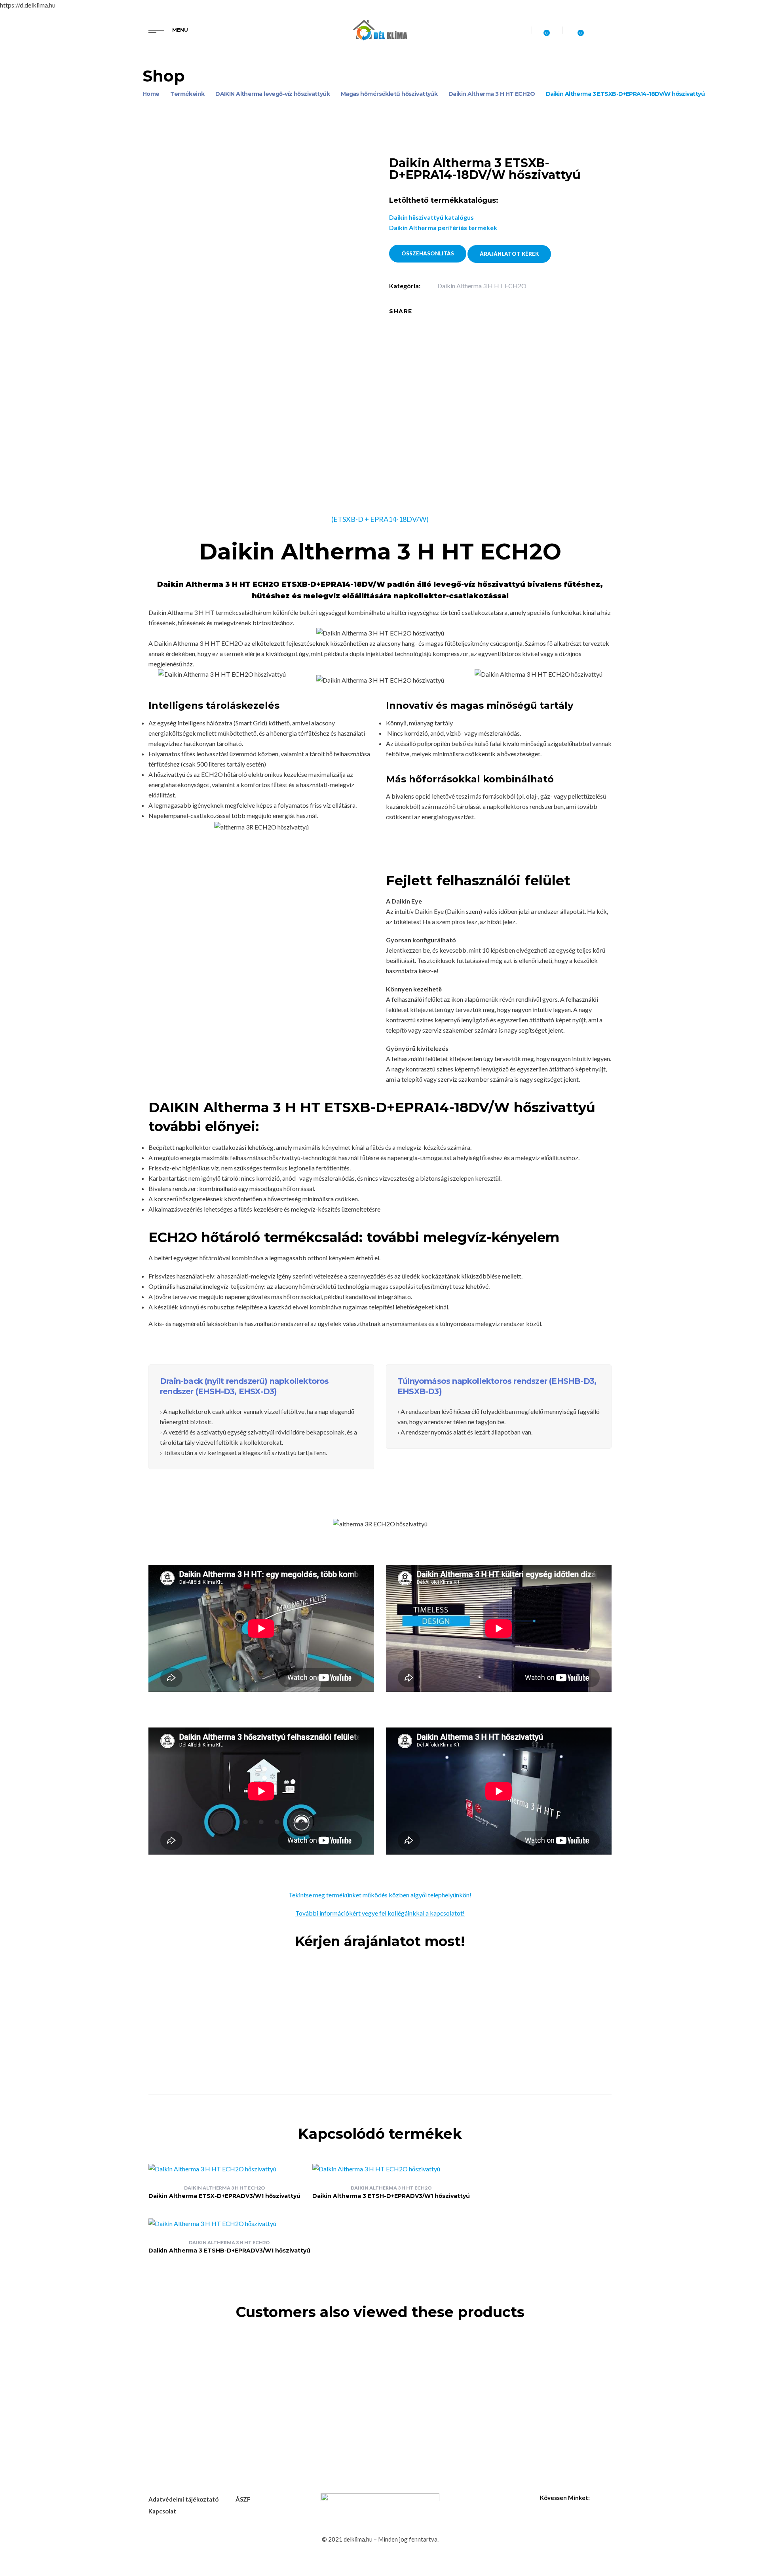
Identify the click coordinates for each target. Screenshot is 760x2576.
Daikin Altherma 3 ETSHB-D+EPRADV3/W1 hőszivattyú (229, 2251)
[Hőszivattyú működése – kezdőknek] (152, 1975)
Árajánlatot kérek (509, 254)
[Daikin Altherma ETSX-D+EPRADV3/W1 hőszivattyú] (224, 2169)
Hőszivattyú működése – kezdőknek (274, 1996)
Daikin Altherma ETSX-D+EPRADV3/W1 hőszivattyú (224, 2196)
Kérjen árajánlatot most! (380, 1941)
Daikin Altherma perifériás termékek (443, 227)
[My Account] (608, 30)
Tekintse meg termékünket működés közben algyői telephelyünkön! (380, 1895)
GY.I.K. (319, 2011)
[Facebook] (424, 311)
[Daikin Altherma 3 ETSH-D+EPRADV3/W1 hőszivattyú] (391, 2169)
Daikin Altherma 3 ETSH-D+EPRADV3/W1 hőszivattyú (391, 2196)
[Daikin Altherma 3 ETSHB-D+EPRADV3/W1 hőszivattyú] (229, 2224)
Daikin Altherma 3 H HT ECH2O (482, 286)
